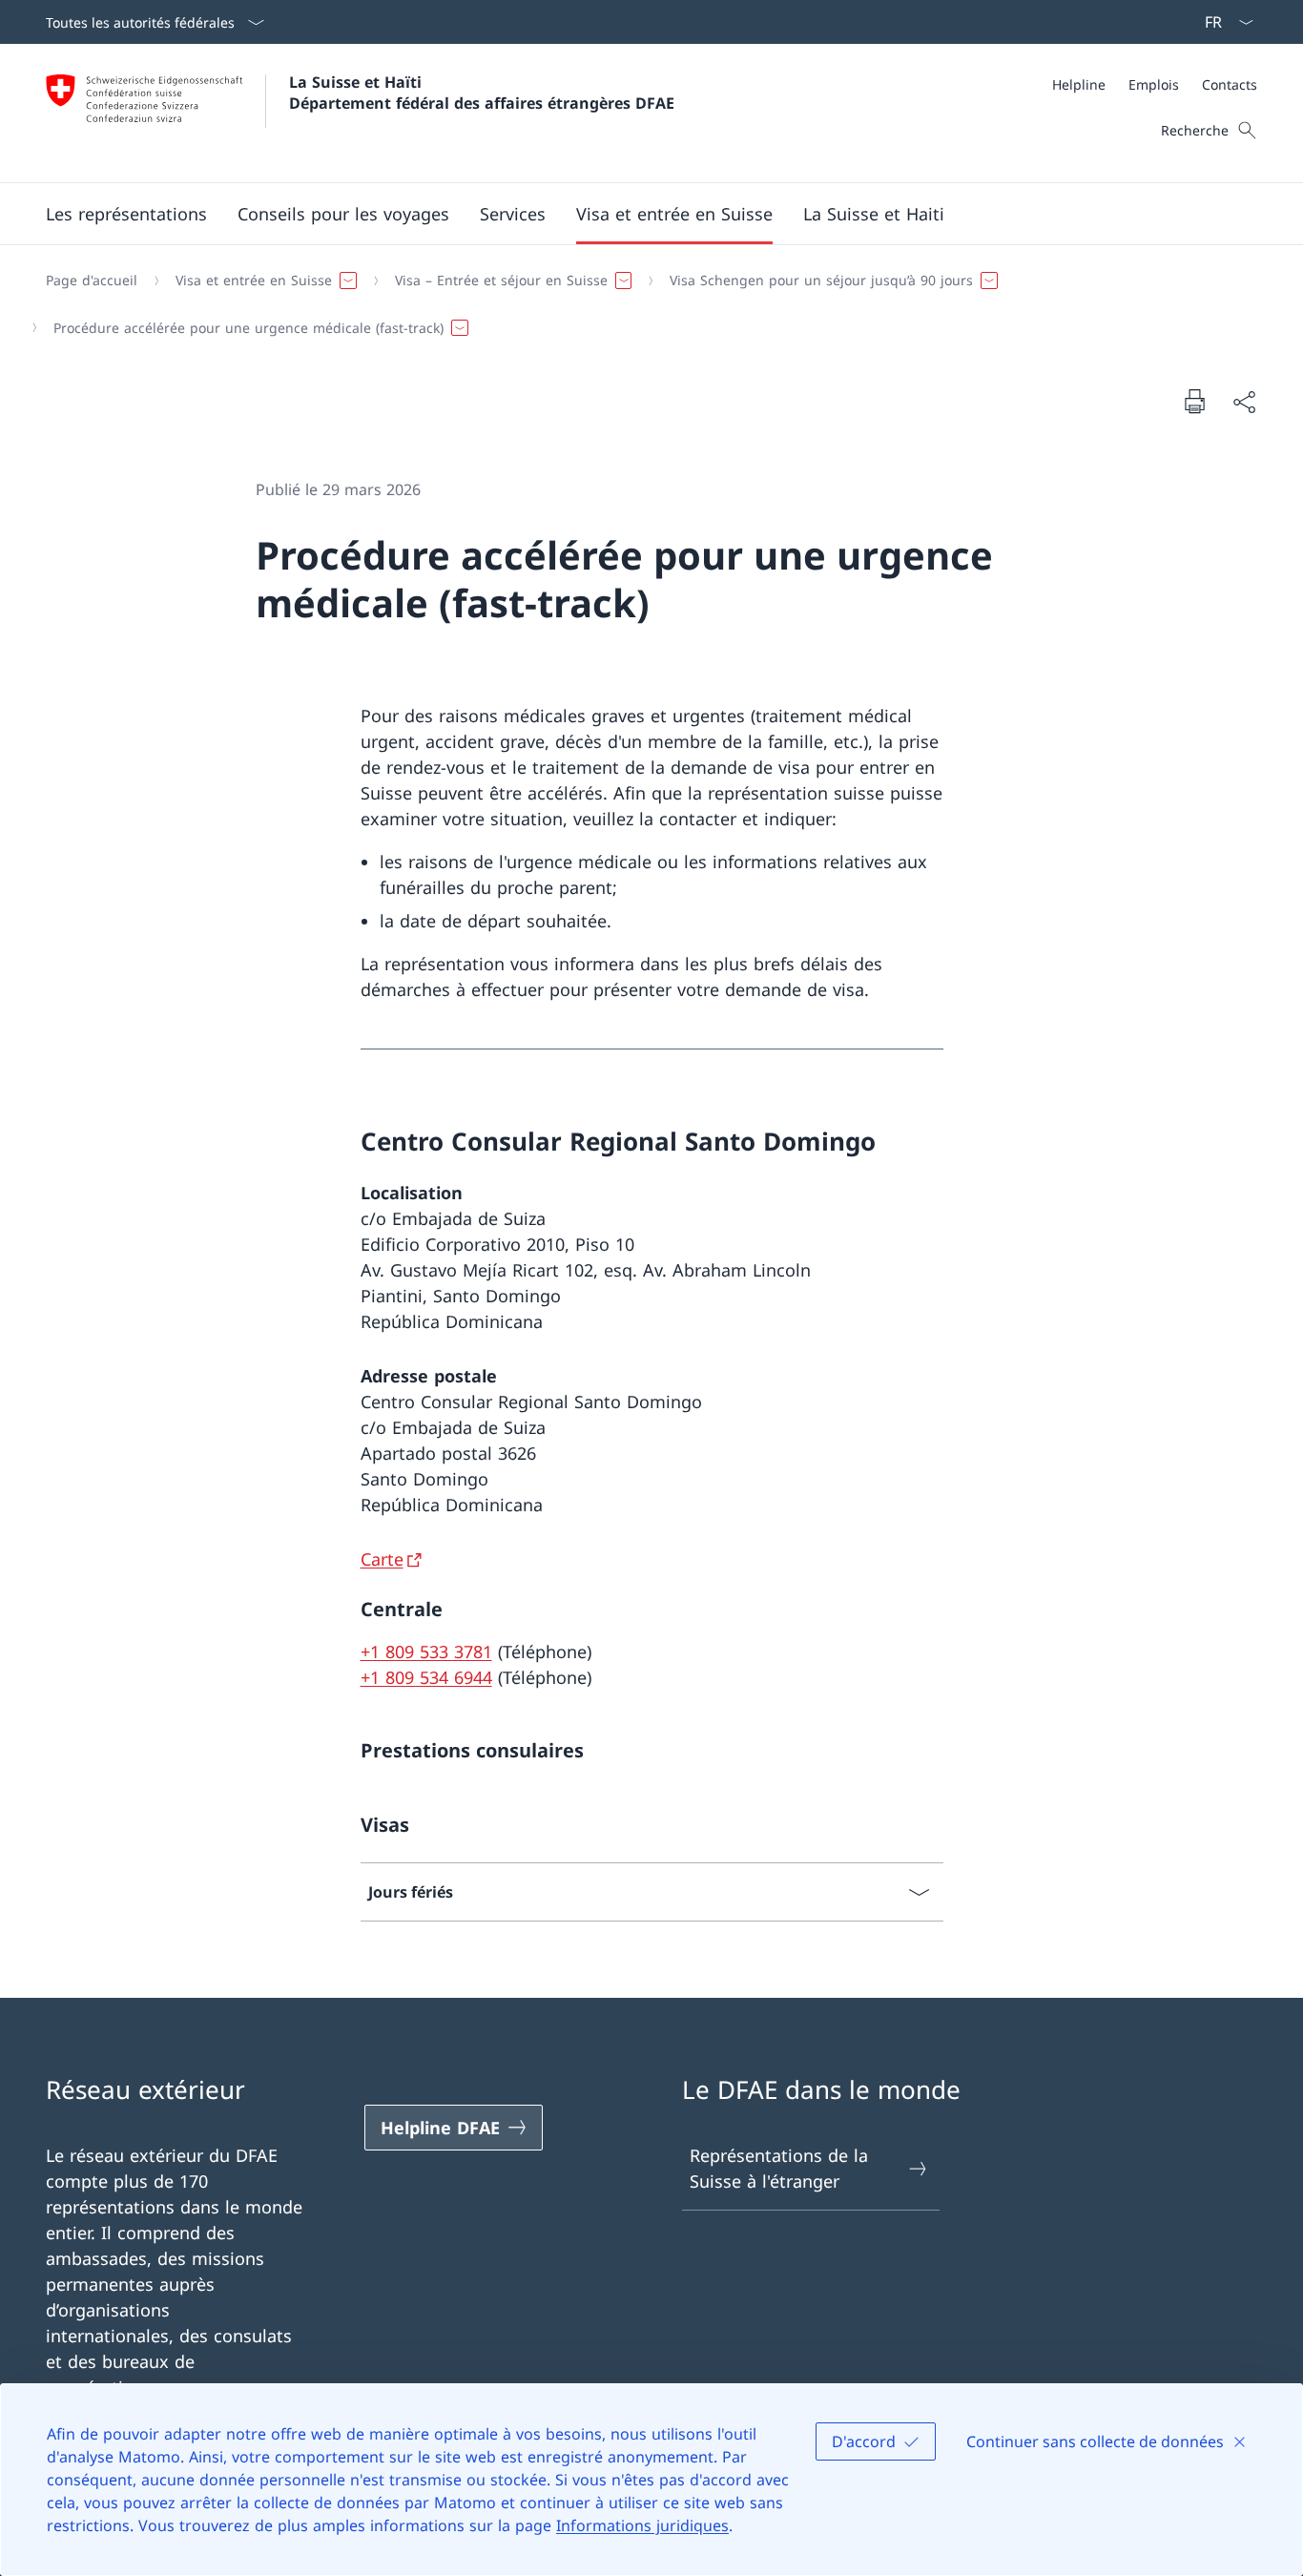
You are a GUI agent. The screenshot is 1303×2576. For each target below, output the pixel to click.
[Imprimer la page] (1194, 401)
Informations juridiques (642, 2525)
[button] (126, 214)
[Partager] (1244, 401)
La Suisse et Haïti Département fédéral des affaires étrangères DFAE (482, 93)
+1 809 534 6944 (426, 1677)
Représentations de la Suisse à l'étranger (779, 2168)
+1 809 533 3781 (426, 1652)
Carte (382, 1559)
